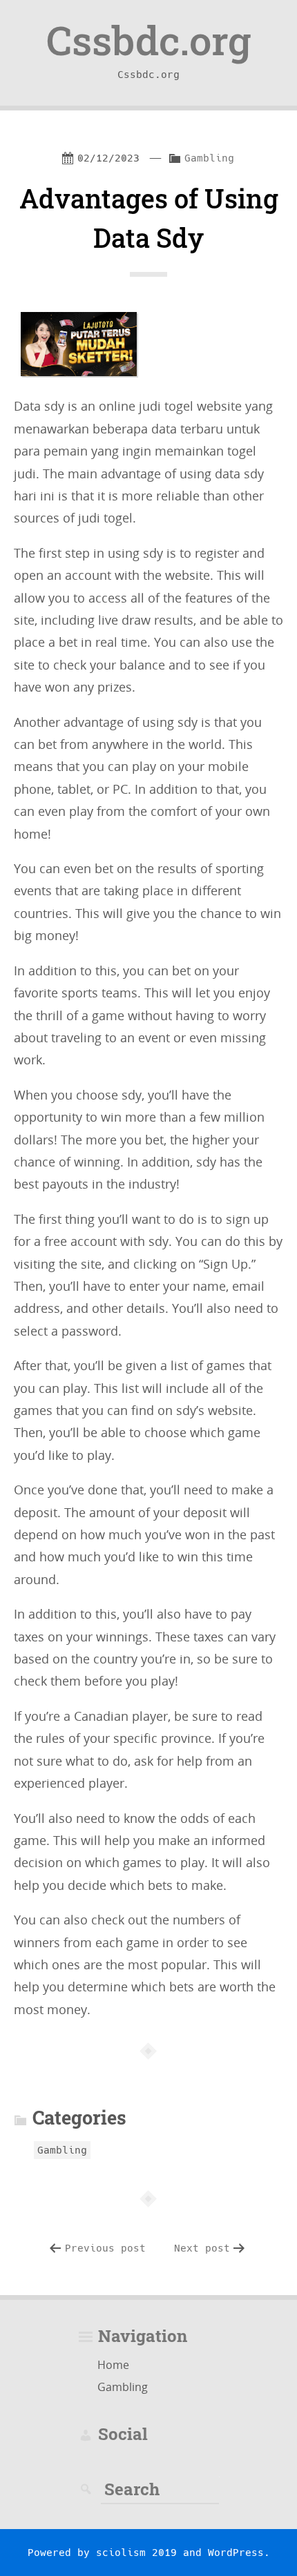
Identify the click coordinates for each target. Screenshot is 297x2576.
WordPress (236, 2553)
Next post (202, 2248)
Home (113, 2365)
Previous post (105, 2248)
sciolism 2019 (136, 2553)
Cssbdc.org (148, 40)
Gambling (209, 158)
